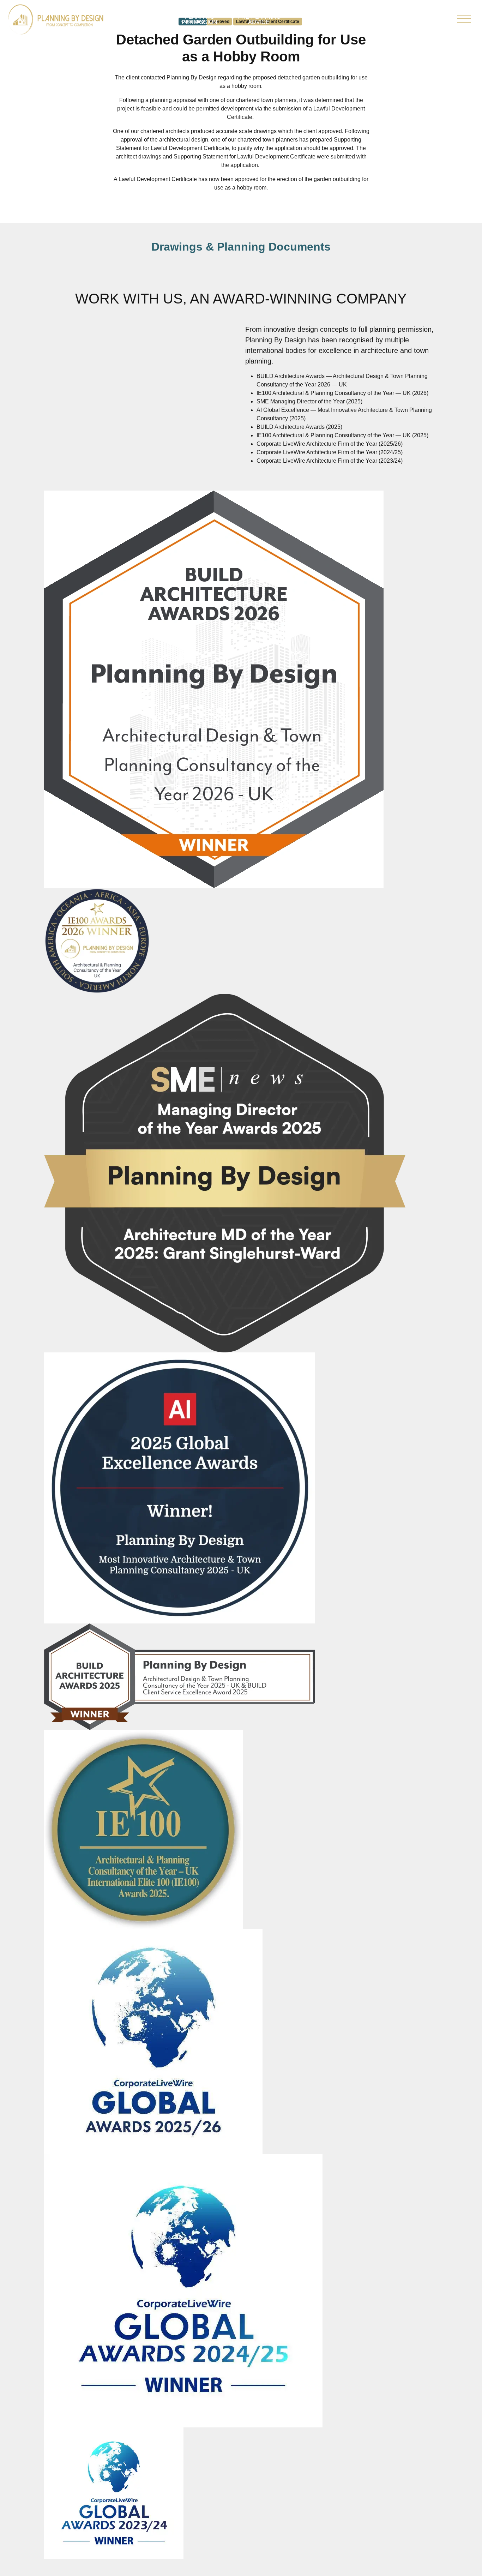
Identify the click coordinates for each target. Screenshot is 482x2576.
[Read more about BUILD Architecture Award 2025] (180, 1677)
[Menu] (464, 20)
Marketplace (382, 20)
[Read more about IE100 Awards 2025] (143, 1829)
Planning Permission (200, 19)
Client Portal (427, 19)
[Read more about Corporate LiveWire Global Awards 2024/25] (183, 2291)
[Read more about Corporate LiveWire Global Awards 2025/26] (153, 2041)
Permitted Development (323, 19)
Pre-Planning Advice (259, 19)
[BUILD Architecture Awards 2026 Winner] (214, 689)
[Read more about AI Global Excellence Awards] (180, 1488)
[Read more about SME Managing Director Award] (225, 1173)
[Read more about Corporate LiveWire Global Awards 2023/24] (114, 2493)
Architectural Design (138, 19)
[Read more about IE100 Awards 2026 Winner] (97, 941)
